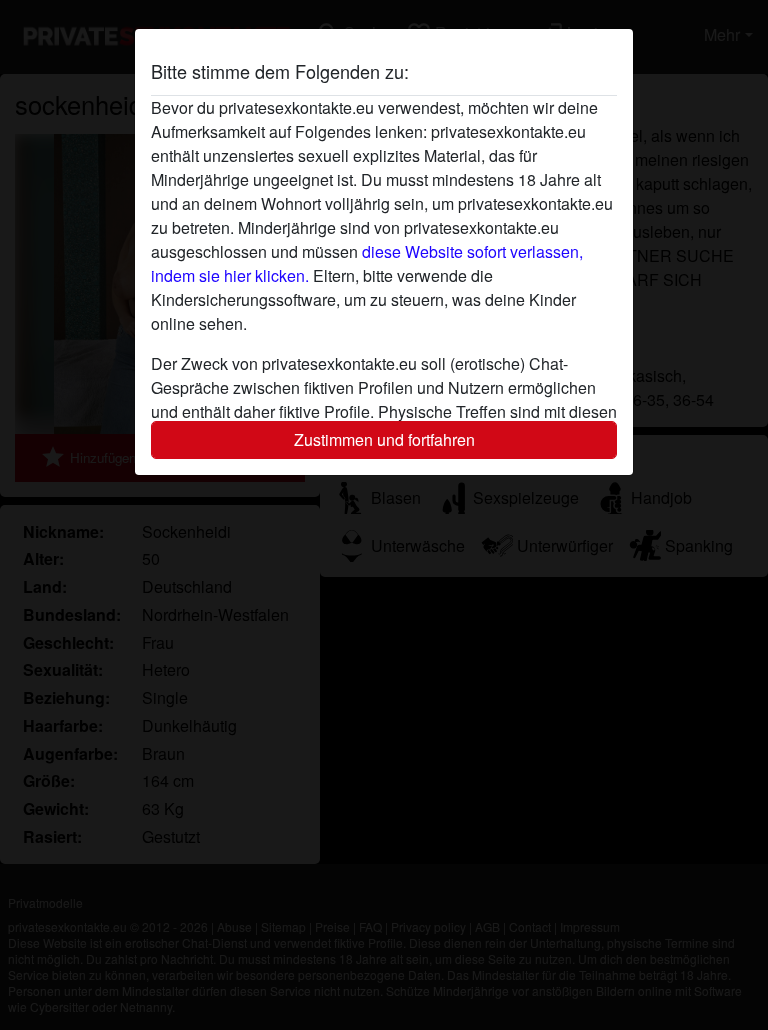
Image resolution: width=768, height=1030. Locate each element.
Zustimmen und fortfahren (384, 439)
